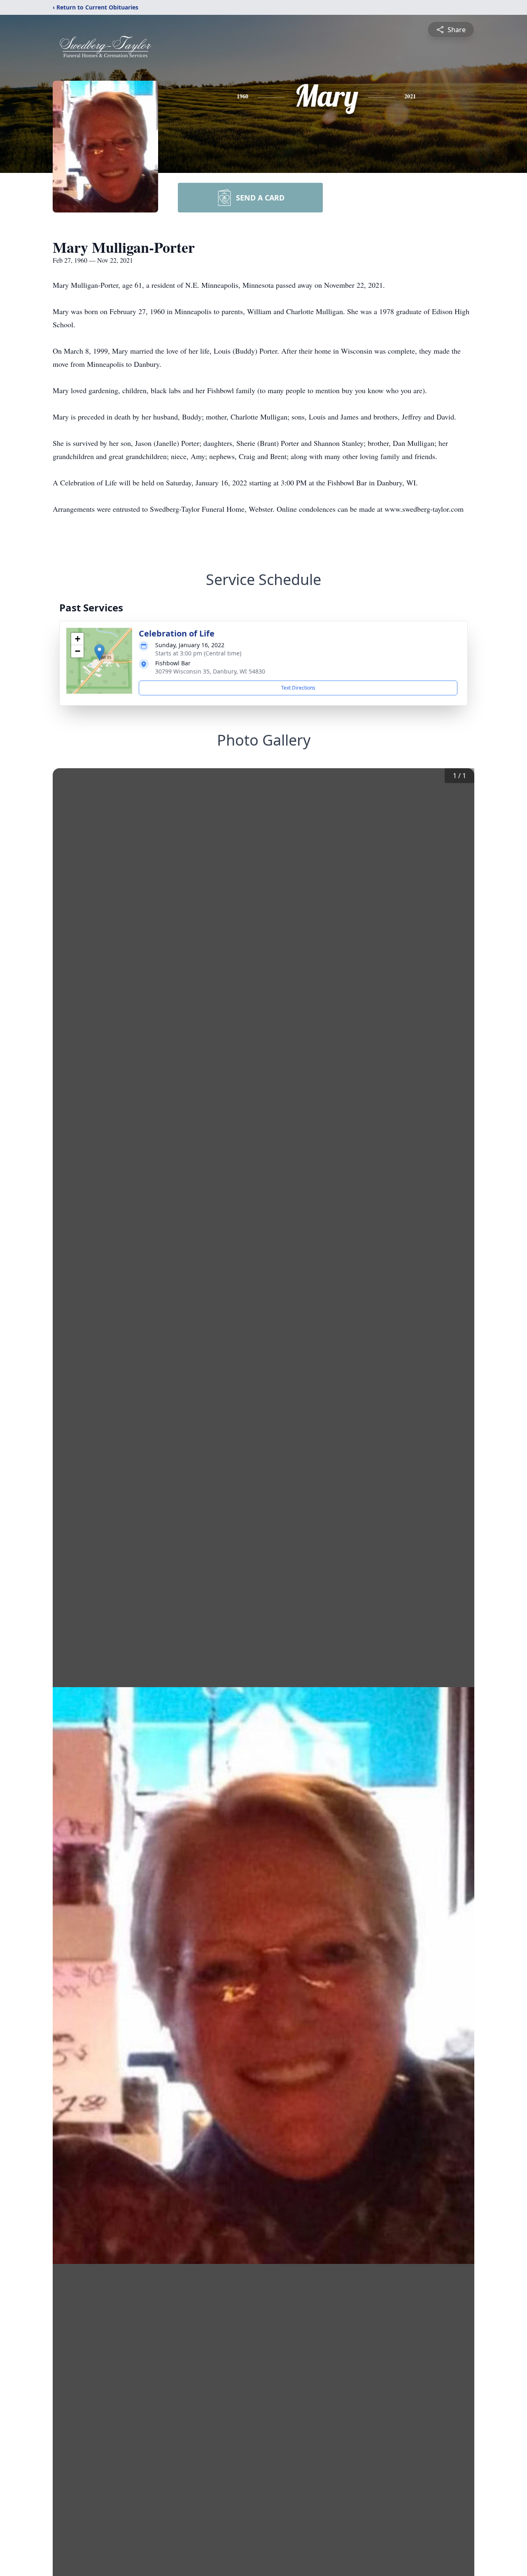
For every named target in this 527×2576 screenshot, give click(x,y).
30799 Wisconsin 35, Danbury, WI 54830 (210, 671)
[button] (99, 652)
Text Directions (298, 688)
